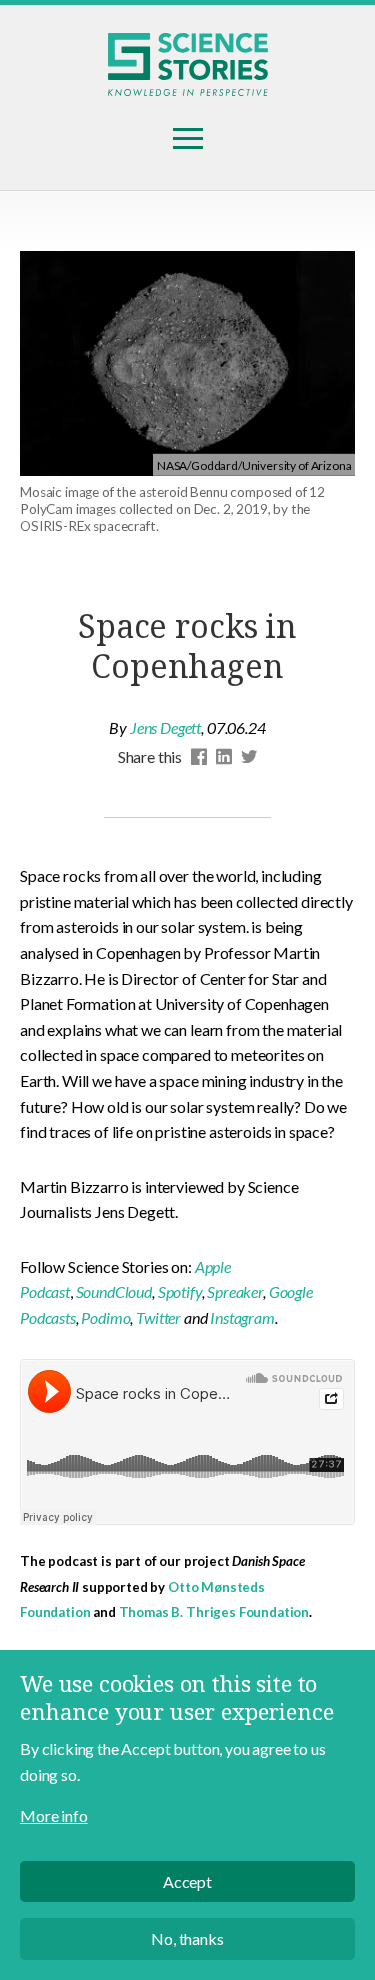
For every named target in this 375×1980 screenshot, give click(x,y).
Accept (187, 1881)
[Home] (187, 64)
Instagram (242, 1317)
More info (54, 1815)
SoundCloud (114, 1291)
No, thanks (187, 1938)
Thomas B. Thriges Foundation (214, 1612)
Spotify (180, 1291)
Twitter (158, 1317)
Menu (188, 139)
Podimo (105, 1317)
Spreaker (235, 1291)
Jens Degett (165, 727)
